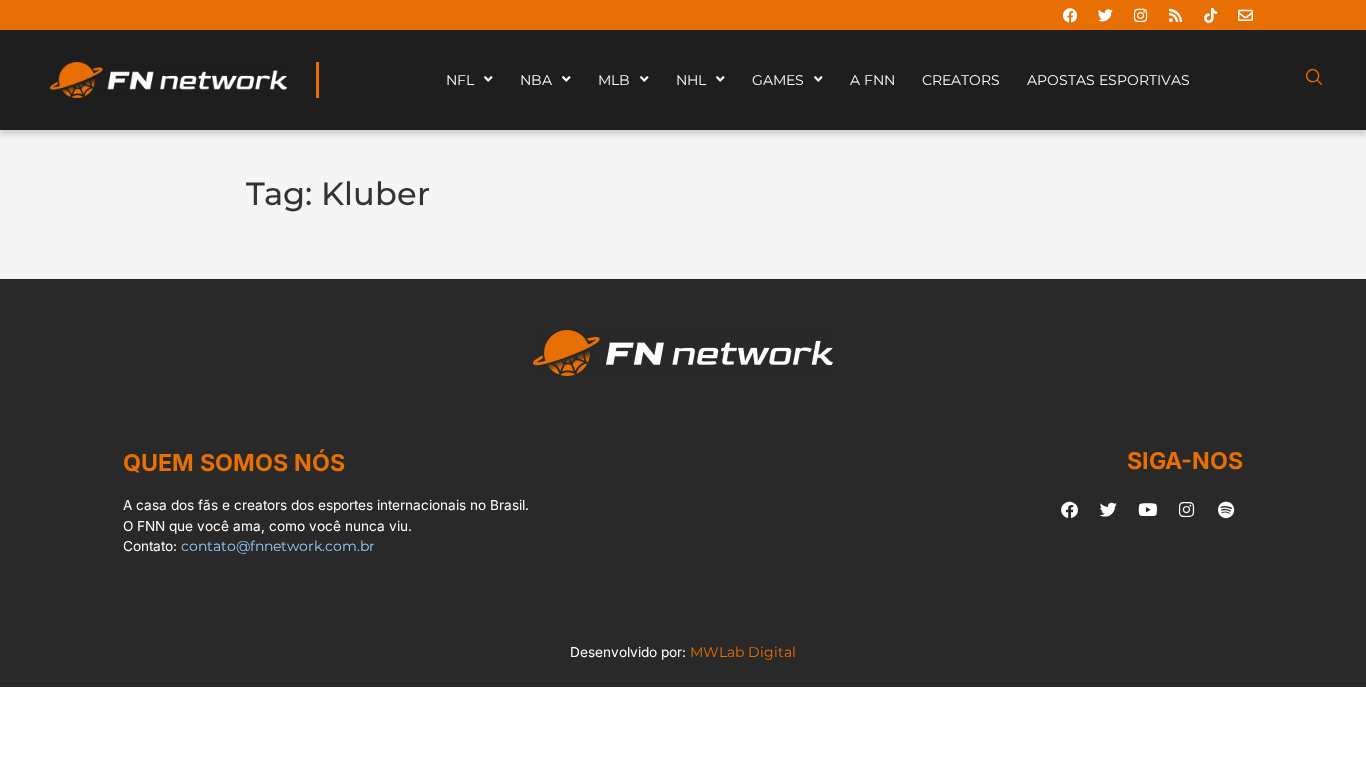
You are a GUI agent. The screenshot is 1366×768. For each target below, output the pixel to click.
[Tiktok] (1210, 15)
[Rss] (1175, 15)
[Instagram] (1140, 15)
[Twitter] (1105, 15)
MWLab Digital (743, 652)
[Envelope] (1245, 15)
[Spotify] (1226, 510)
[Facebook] (1070, 15)
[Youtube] (1148, 510)
